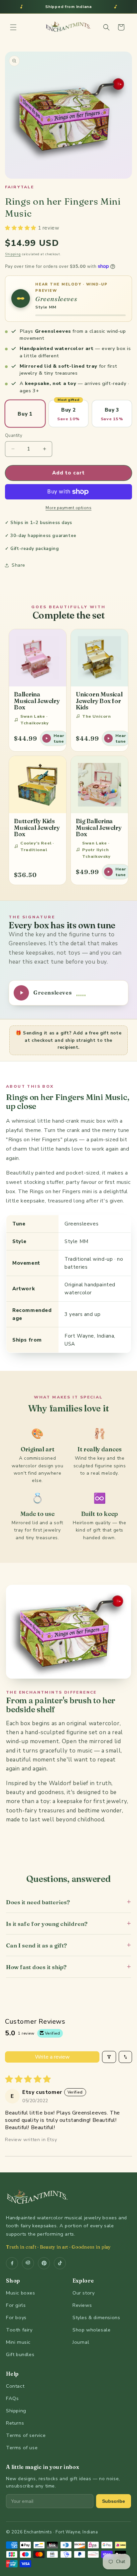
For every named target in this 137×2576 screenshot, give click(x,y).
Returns (15, 2423)
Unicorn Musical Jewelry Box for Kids (99, 701)
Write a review (52, 2057)
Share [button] (18, 565)
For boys (16, 2317)
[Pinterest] (44, 2263)
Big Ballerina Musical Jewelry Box (99, 828)
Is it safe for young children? (68, 1923)
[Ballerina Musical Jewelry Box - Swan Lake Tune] (38, 658)
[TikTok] (60, 2263)
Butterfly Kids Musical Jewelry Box (37, 828)
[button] (13, 27)
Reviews (82, 2305)
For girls (16, 2305)
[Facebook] (12, 2263)
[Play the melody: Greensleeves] (21, 298)
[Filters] (109, 2057)
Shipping (13, 254)
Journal (81, 2342)
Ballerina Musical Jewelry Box (37, 701)
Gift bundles (20, 2354)
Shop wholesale (91, 2330)
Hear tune (59, 738)
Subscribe (114, 2501)
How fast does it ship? (68, 1967)
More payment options (68, 508)
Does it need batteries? (68, 1902)
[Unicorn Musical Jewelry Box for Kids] (99, 658)
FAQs (12, 2398)
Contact (15, 2386)
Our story (83, 2293)
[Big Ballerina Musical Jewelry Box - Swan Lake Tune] (99, 785)
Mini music (18, 2342)
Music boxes (21, 2293)
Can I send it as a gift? (68, 1945)
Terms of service (26, 2435)
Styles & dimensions (96, 2317)
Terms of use (22, 2448)
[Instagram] (28, 2263)
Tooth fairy (19, 2330)
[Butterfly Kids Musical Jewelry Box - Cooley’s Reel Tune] (38, 785)
